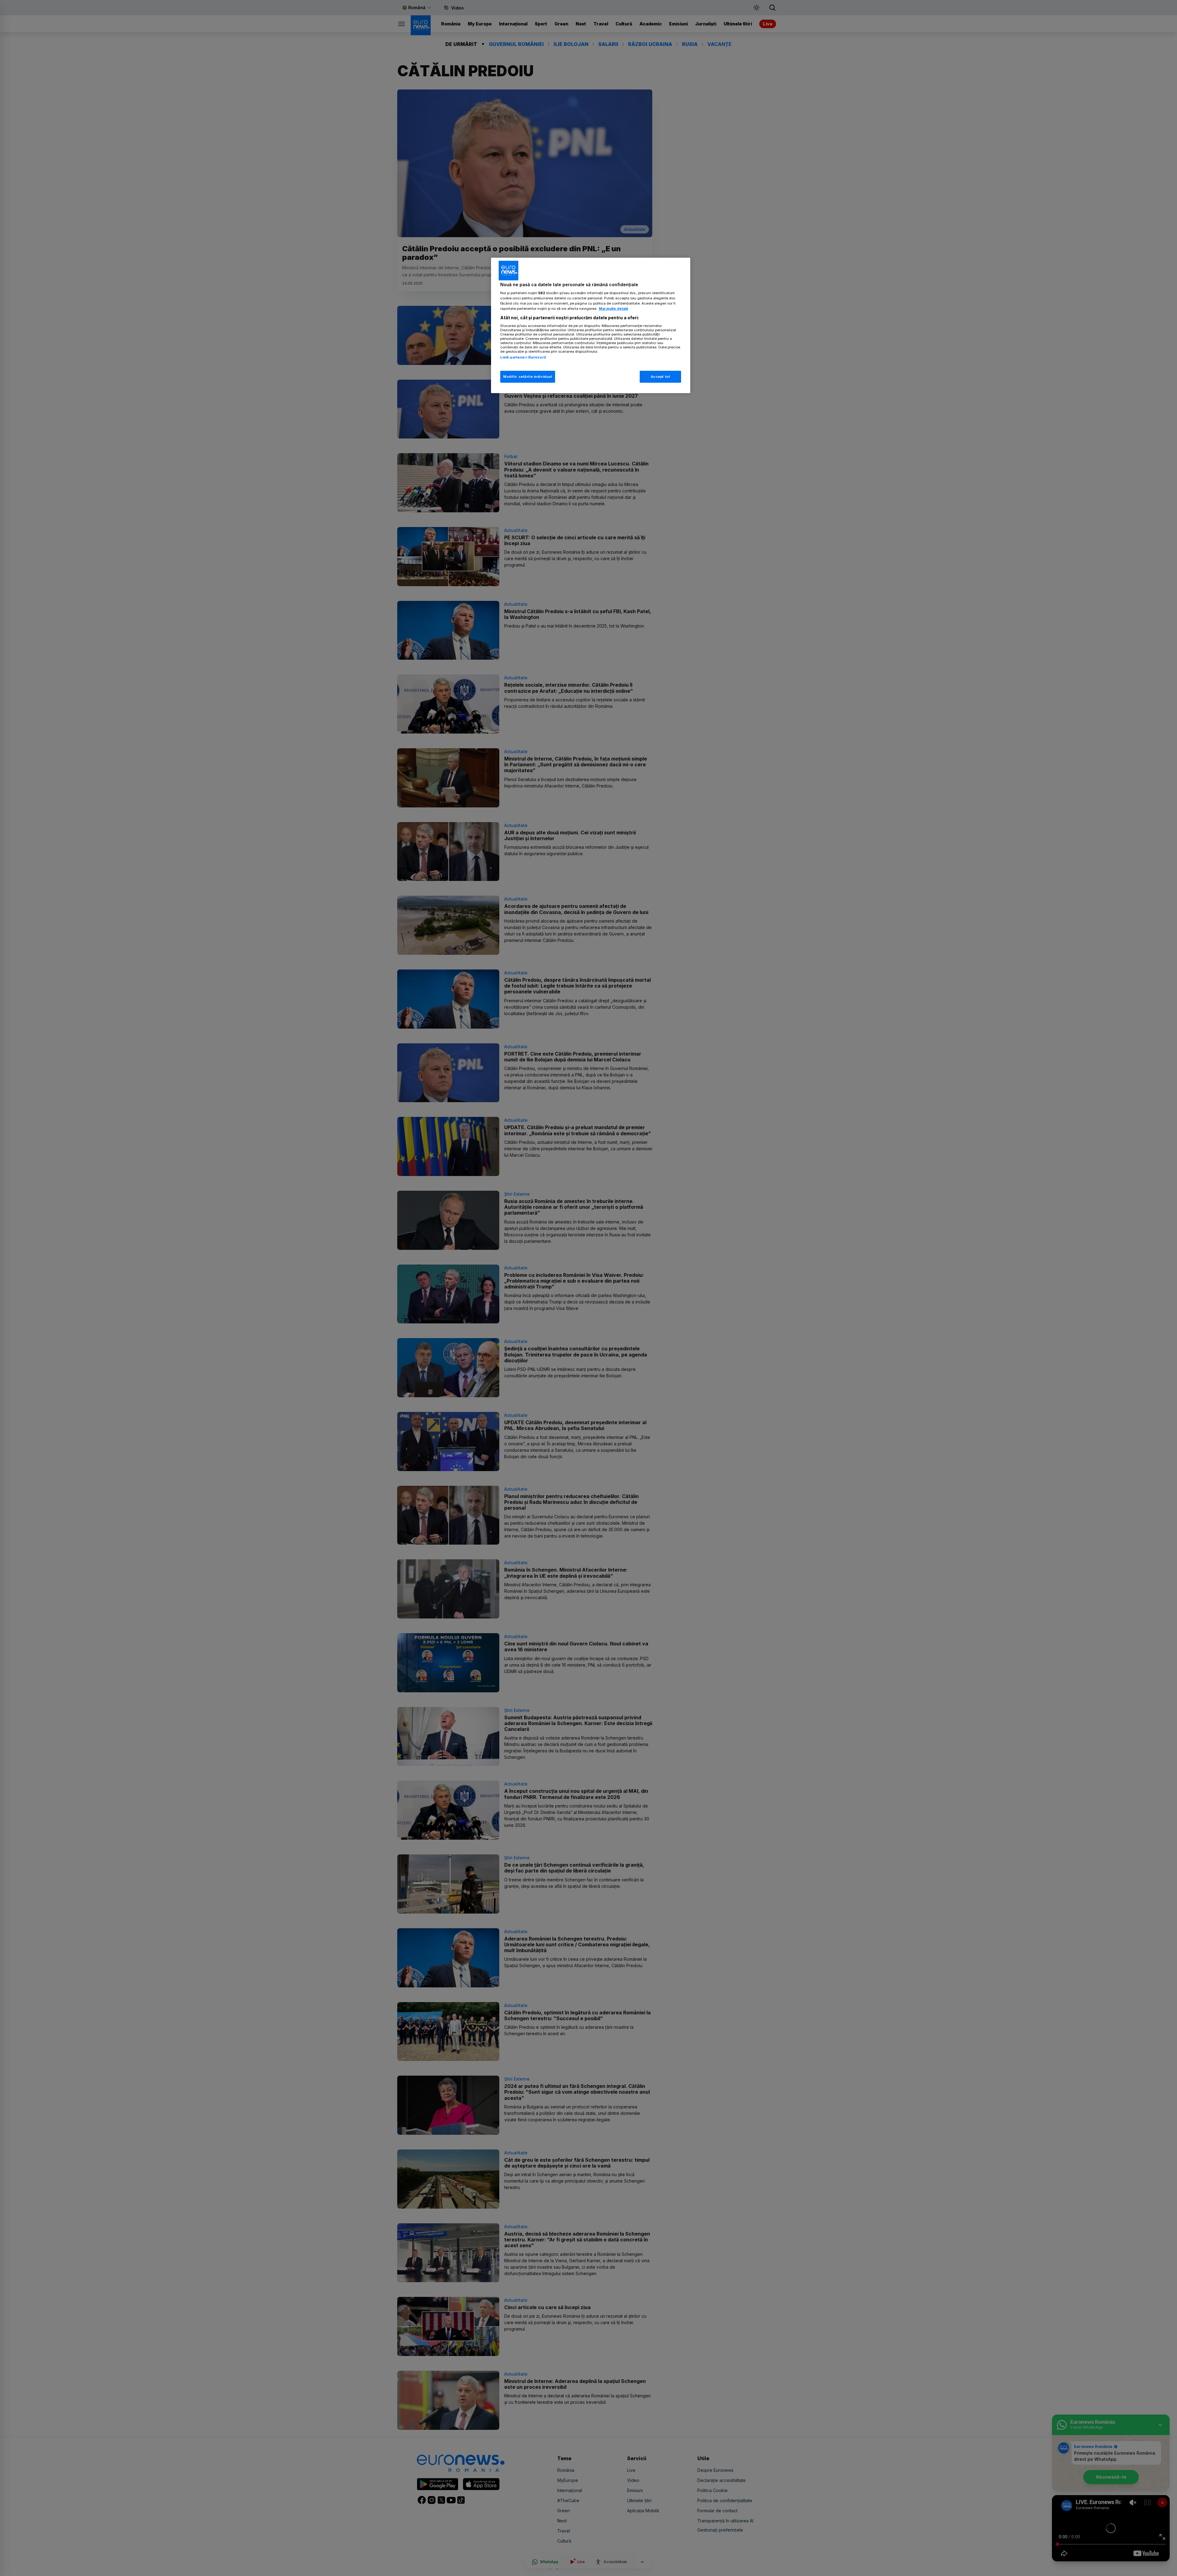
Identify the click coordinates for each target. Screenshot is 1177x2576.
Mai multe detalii (613, 309)
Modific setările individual (528, 377)
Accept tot (661, 377)
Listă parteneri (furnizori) (523, 357)
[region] (591, 326)
